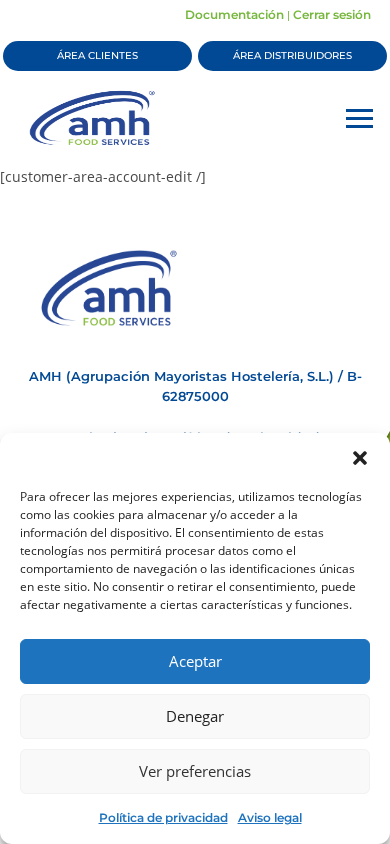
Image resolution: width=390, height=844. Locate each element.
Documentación (234, 14)
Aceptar (195, 661)
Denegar (195, 716)
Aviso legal (270, 817)
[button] (360, 458)
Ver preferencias (195, 771)
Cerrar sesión (332, 14)
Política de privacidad (163, 817)
